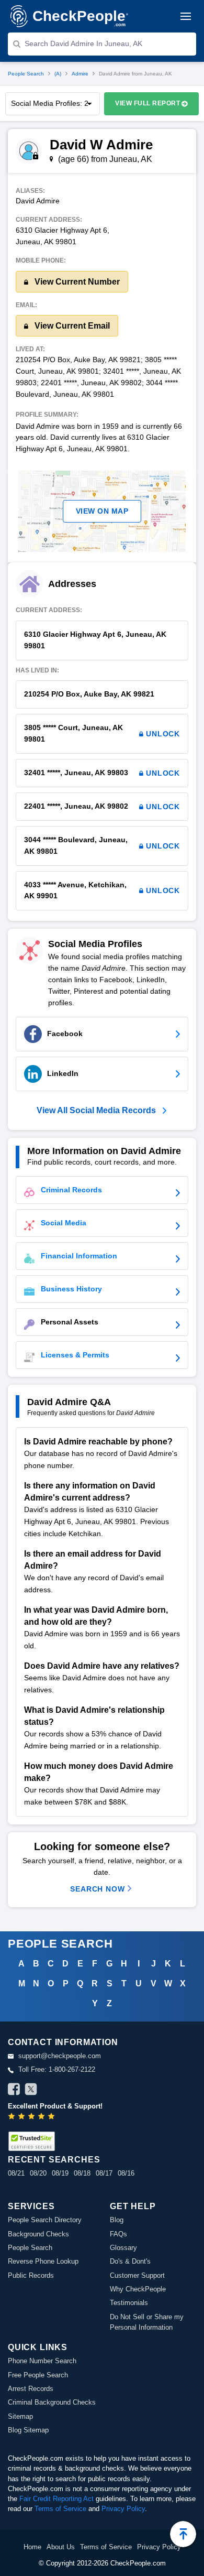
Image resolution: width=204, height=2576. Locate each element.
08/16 (126, 2173)
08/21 (16, 2173)
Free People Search (38, 2375)
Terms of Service (60, 2509)
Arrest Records (31, 2389)
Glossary (123, 2248)
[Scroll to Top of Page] (183, 2534)
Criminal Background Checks (52, 2402)
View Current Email (71, 326)
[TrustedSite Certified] (31, 2141)
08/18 (82, 2173)
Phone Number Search (42, 2361)
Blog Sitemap (28, 2430)
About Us (61, 2547)
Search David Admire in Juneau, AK (83, 44)
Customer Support (137, 2275)
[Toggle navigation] (186, 16)
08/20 (38, 2173)
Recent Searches (54, 2160)
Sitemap (20, 2416)
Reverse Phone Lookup (43, 2261)
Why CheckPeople (138, 2289)
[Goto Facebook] (14, 2091)
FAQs (118, 2234)
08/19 (60, 2173)
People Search (26, 74)
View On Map (102, 511)
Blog (117, 2220)
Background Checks (38, 2234)
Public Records (31, 2275)
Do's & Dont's (130, 2261)
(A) (58, 74)
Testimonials (129, 2303)
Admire (80, 74)
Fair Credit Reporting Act (56, 2499)
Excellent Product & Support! (55, 2106)
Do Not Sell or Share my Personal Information (147, 2322)
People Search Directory (45, 2220)
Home (32, 2547)
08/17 (104, 2173)
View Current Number (76, 282)
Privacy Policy (123, 2509)
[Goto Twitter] (31, 2091)
